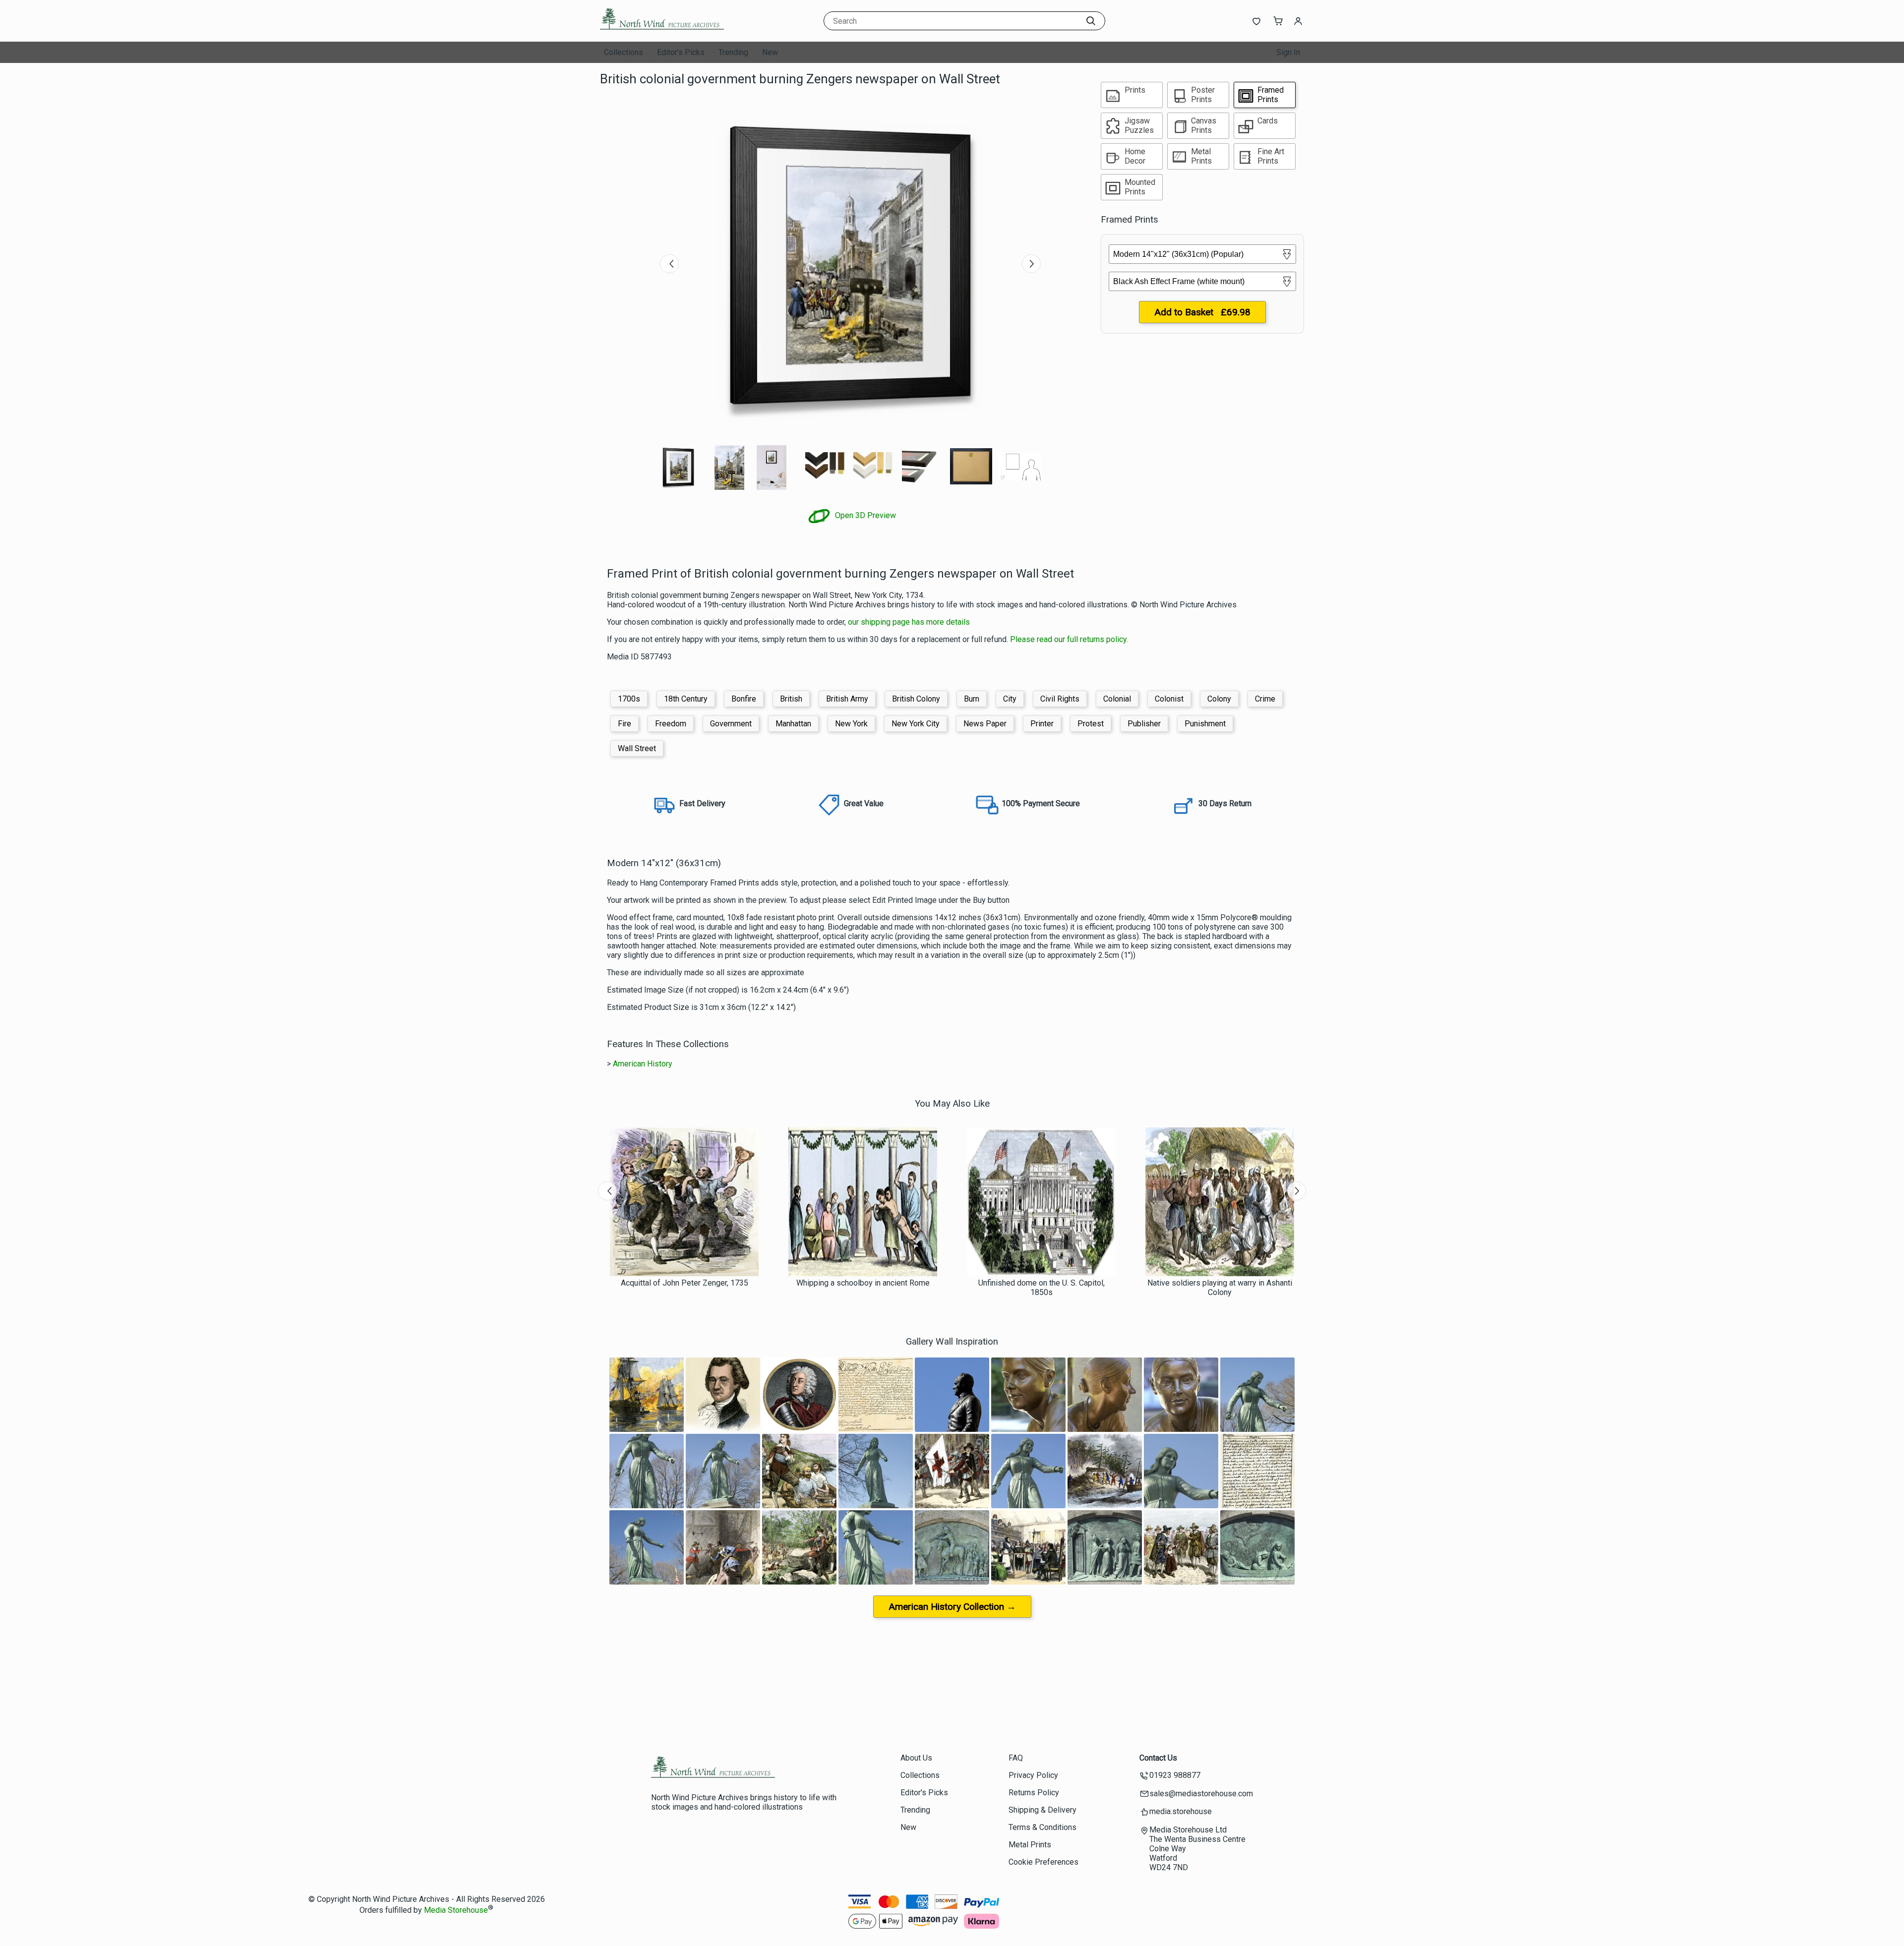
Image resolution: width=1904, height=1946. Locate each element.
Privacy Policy (1033, 1775)
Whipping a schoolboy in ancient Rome (863, 1283)
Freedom (671, 724)
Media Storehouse (456, 1910)
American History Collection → (952, 1607)
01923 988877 (1175, 1775)
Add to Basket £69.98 (1202, 312)
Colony (1219, 699)
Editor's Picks (681, 52)
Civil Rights (1060, 699)
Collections (624, 52)
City (1010, 699)
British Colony (916, 699)
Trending (733, 52)
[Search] (1091, 21)
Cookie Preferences (1043, 1862)
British (791, 699)
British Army (847, 699)
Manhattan (793, 724)
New (770, 52)
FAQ (1016, 1758)
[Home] (662, 32)
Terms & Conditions (1042, 1827)
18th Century (686, 699)
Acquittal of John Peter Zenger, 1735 (684, 1283)
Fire (625, 724)
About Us (916, 1758)
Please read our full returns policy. (1069, 639)
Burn (972, 699)
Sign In (1288, 52)
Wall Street (637, 748)
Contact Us (1158, 1758)
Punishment (1205, 724)
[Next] (1031, 264)
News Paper (985, 724)
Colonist (1169, 699)
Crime (1265, 699)
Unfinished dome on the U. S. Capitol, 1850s (1041, 1288)
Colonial (1117, 699)
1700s (629, 699)
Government (731, 724)
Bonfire (744, 699)
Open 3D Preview (864, 515)
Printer (1042, 724)
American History (643, 1064)
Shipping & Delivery (1042, 1810)
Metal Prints (1030, 1845)
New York (851, 724)
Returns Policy (1034, 1793)
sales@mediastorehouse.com (1201, 1794)
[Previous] (669, 264)
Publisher (1144, 724)
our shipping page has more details (909, 622)
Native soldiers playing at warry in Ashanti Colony (1220, 1288)
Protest (1091, 724)
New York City (916, 724)
